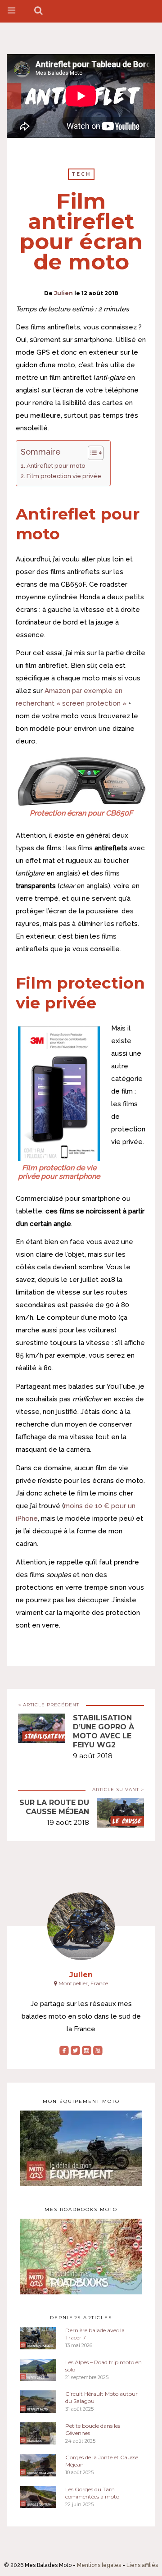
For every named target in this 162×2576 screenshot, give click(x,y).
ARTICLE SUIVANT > (118, 1790)
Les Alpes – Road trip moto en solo (103, 2366)
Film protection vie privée (64, 476)
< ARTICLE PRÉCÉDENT (49, 1705)
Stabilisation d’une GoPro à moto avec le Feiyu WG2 (103, 1731)
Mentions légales (99, 2565)
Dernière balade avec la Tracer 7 (95, 2334)
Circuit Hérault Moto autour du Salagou (101, 2397)
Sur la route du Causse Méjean (54, 1807)
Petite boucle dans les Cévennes (93, 2429)
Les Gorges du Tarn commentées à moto (92, 2493)
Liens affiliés (142, 2565)
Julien (63, 293)
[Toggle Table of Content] (91, 453)
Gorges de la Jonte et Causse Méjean (102, 2461)
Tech (81, 174)
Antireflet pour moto (56, 465)
